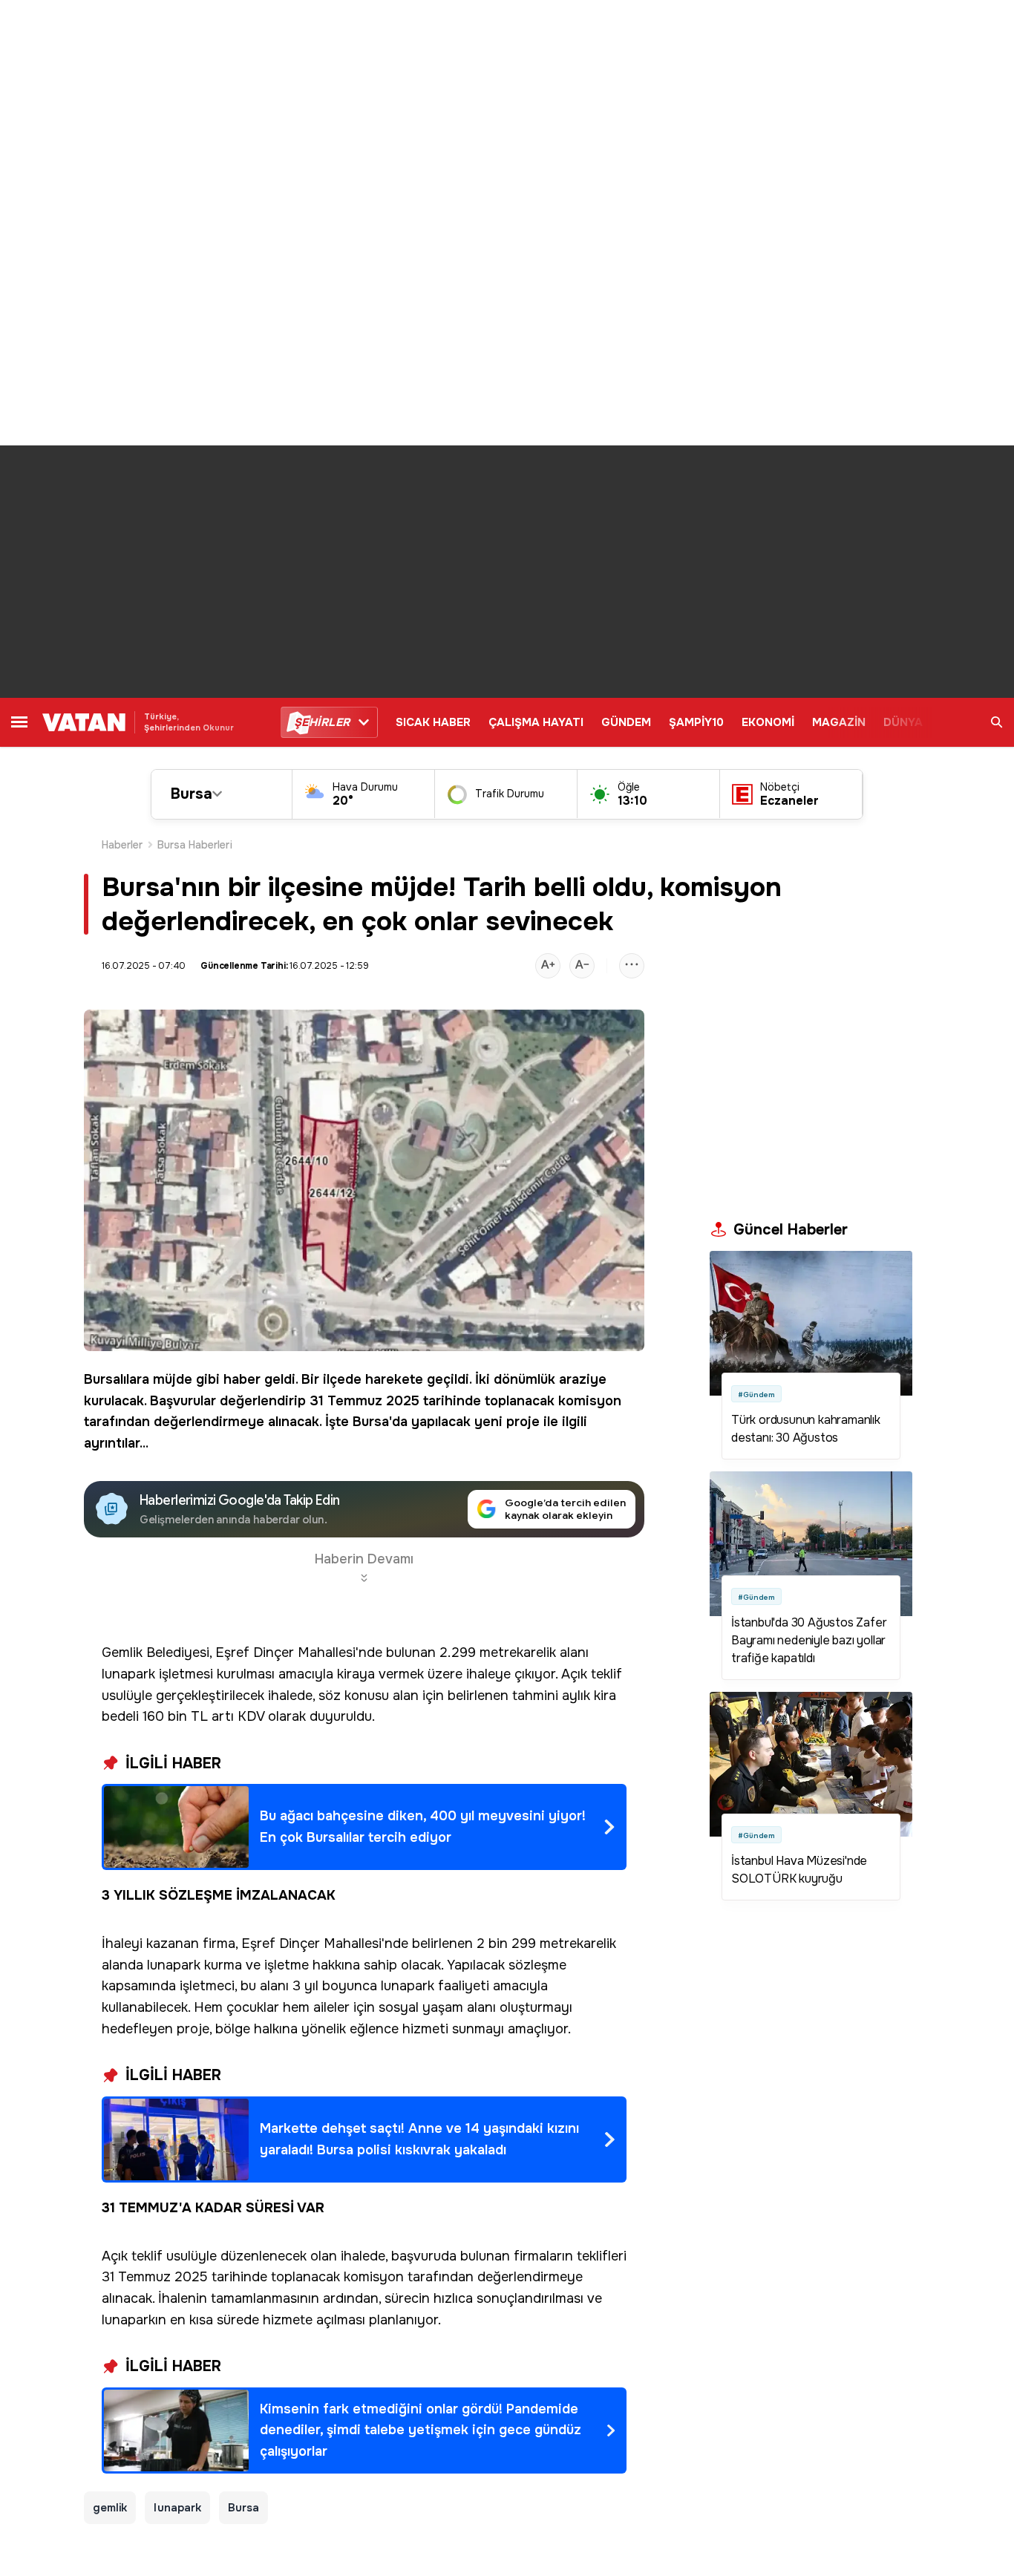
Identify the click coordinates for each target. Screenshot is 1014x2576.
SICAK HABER (433, 722)
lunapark (177, 2508)
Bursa (192, 794)
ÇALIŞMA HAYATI (536, 722)
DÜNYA (903, 722)
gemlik (110, 2508)
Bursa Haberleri (195, 845)
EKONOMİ (768, 722)
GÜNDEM (626, 722)
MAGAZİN (839, 722)
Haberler (122, 845)
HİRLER (322, 722)
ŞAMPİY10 (696, 722)
